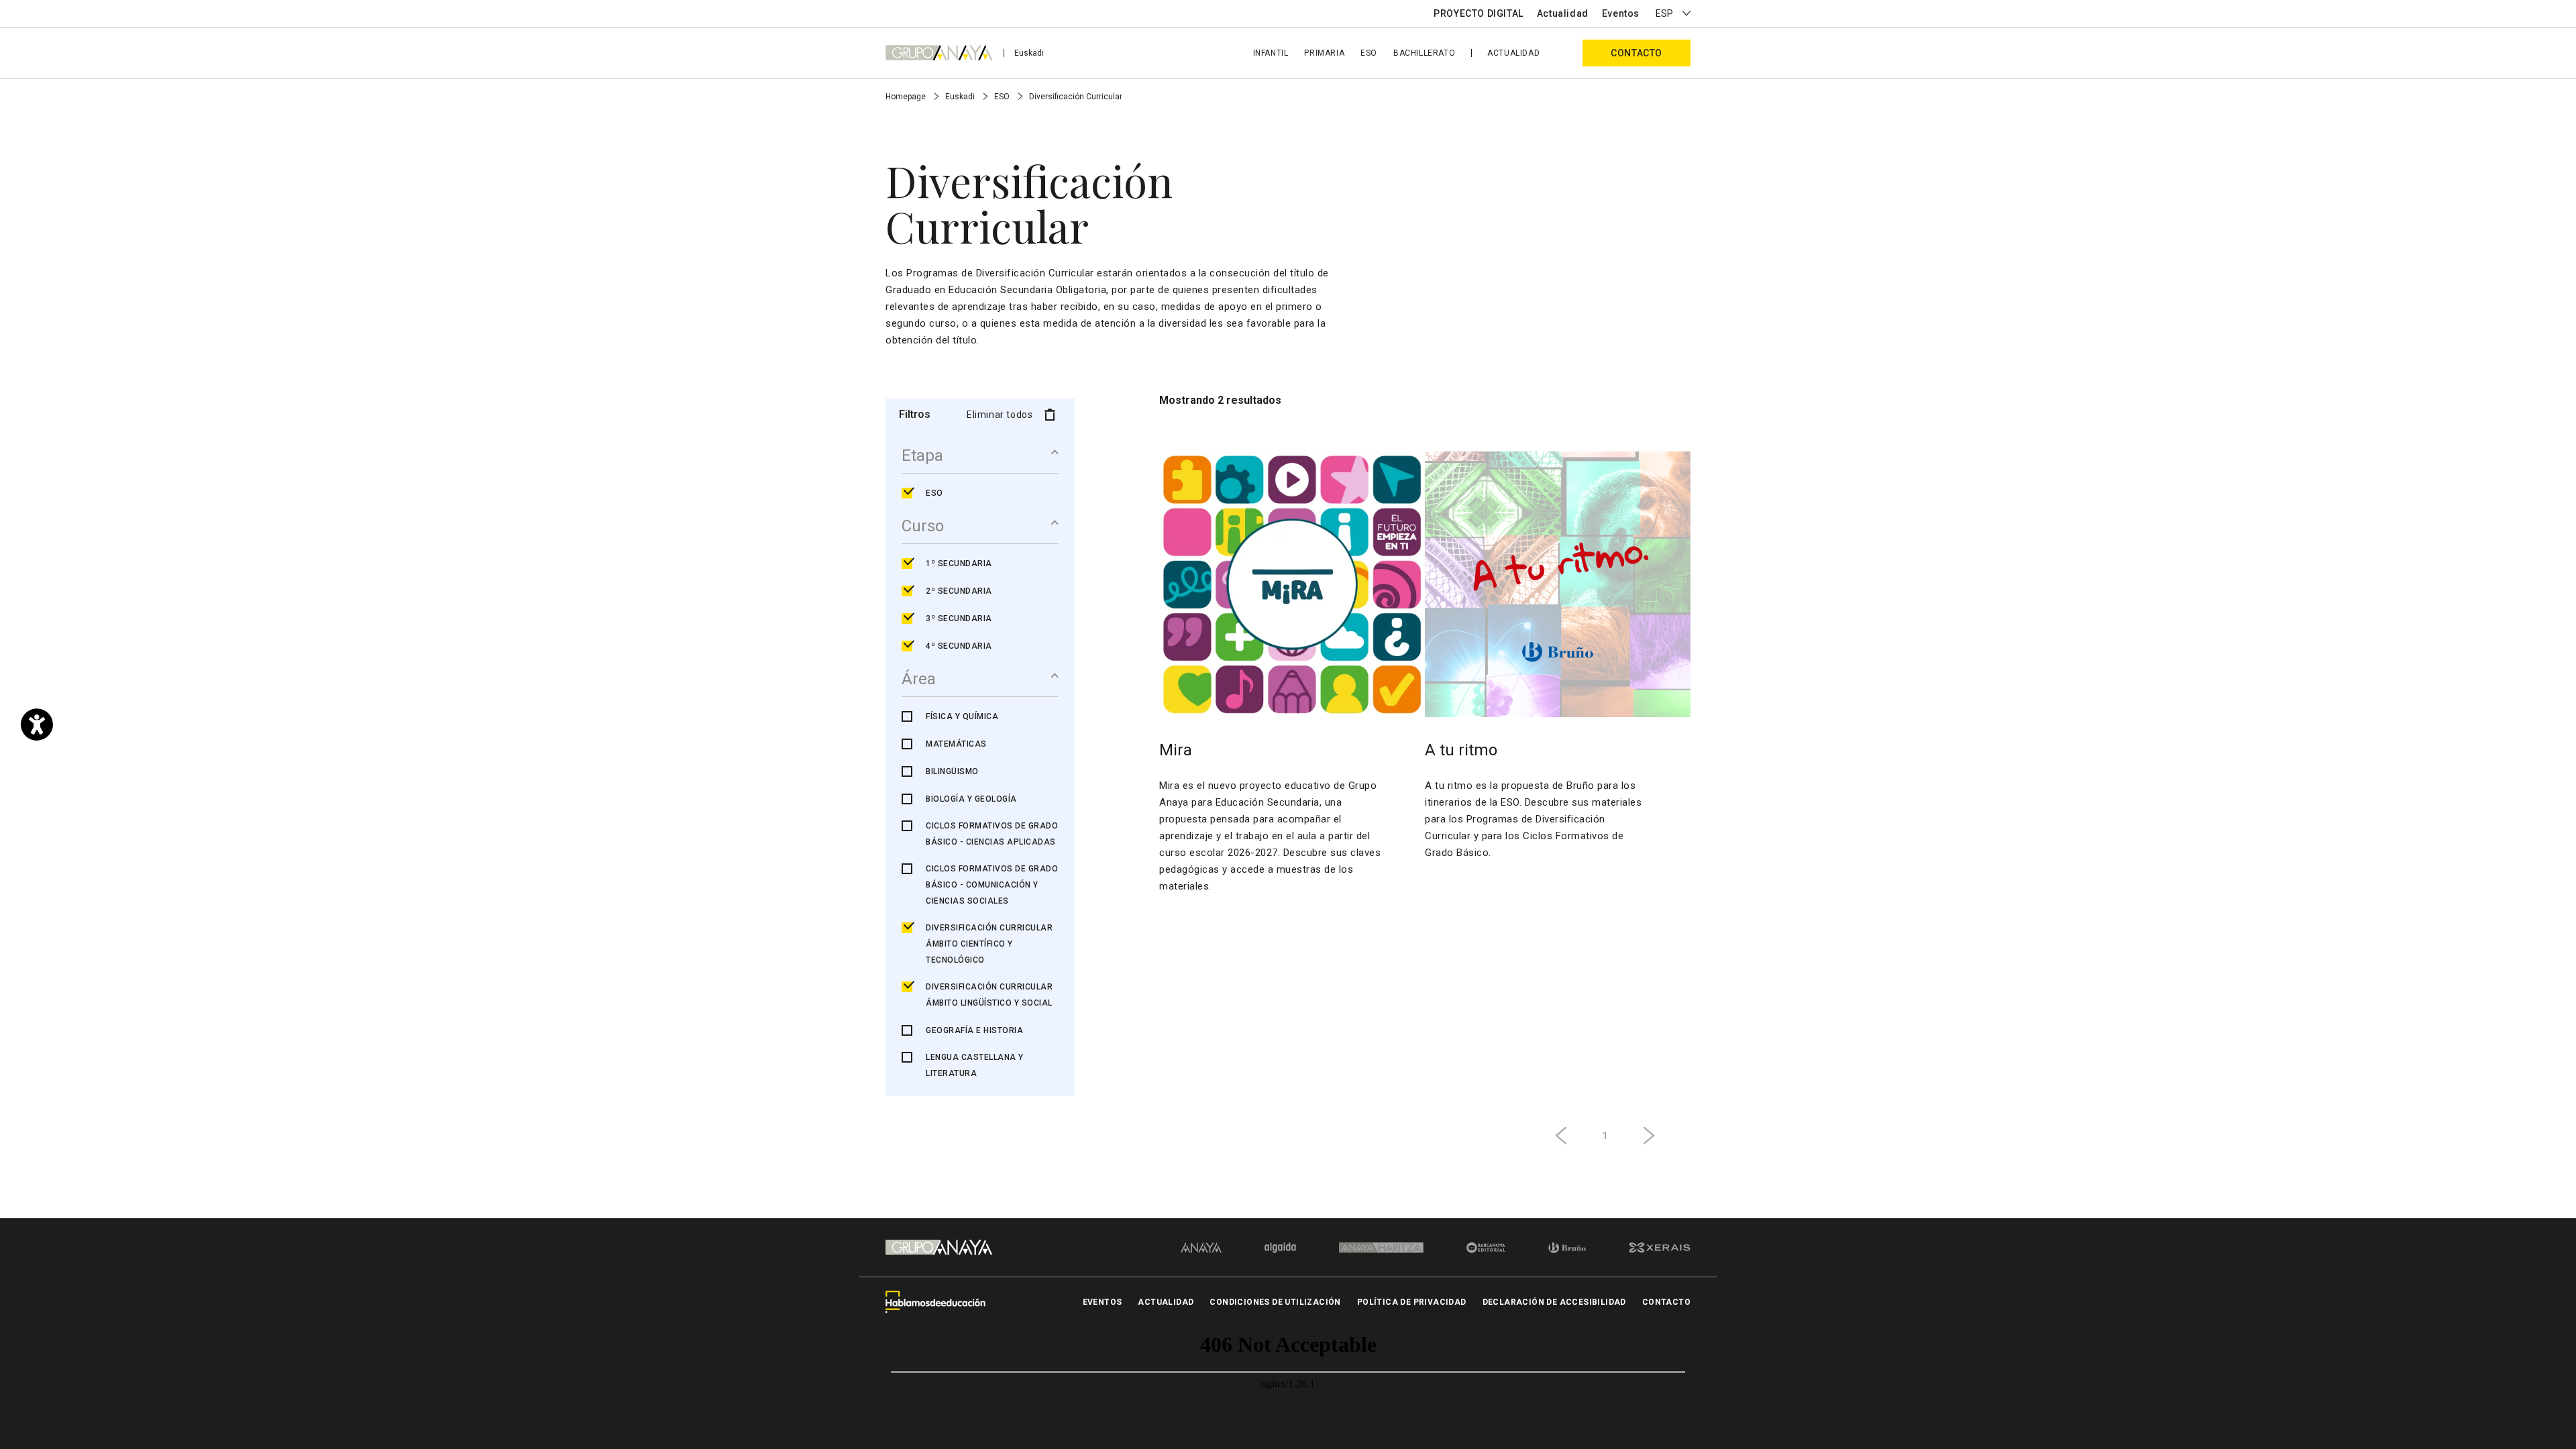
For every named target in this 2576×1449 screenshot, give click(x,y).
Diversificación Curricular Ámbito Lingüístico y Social (989, 995)
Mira (1176, 750)
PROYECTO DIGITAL (1479, 13)
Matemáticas (956, 744)
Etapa (922, 455)
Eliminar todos (1000, 415)
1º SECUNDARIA (959, 563)
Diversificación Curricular (1076, 97)
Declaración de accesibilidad (1554, 1302)
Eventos (1621, 13)
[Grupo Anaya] (939, 52)
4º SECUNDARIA (959, 646)
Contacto (1636, 53)
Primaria (1324, 53)
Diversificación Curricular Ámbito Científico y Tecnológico (989, 944)
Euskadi (1029, 53)
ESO (1369, 53)
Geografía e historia (974, 1030)
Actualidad (1563, 13)
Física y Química (962, 716)
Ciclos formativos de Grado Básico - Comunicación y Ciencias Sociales (992, 885)
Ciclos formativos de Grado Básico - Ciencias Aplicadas (992, 834)
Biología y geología (971, 799)
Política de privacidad (1412, 1302)
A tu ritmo (1461, 750)
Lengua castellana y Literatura (975, 1065)
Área (919, 679)
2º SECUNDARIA (959, 591)
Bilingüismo (952, 771)
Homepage (907, 97)
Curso (923, 526)
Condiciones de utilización (1275, 1302)
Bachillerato (1424, 53)
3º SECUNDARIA (959, 619)
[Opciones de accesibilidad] (37, 724)
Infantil (1271, 53)
